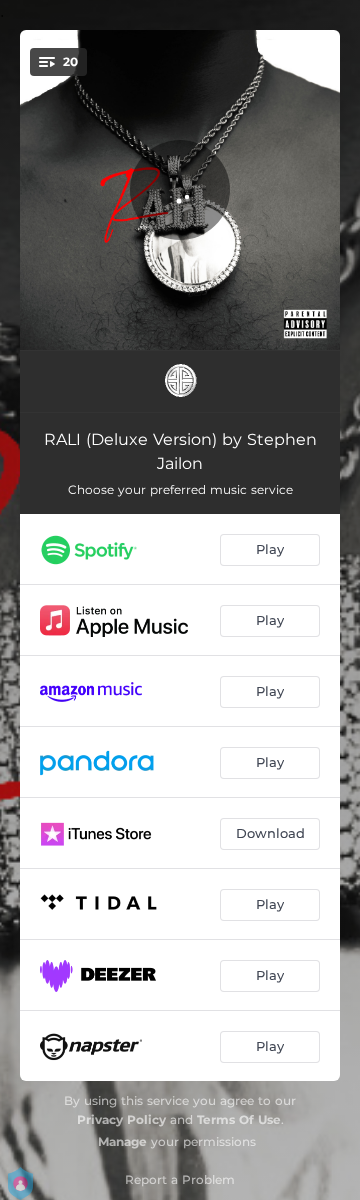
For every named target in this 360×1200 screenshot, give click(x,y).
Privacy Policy (121, 1119)
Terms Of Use (239, 1119)
